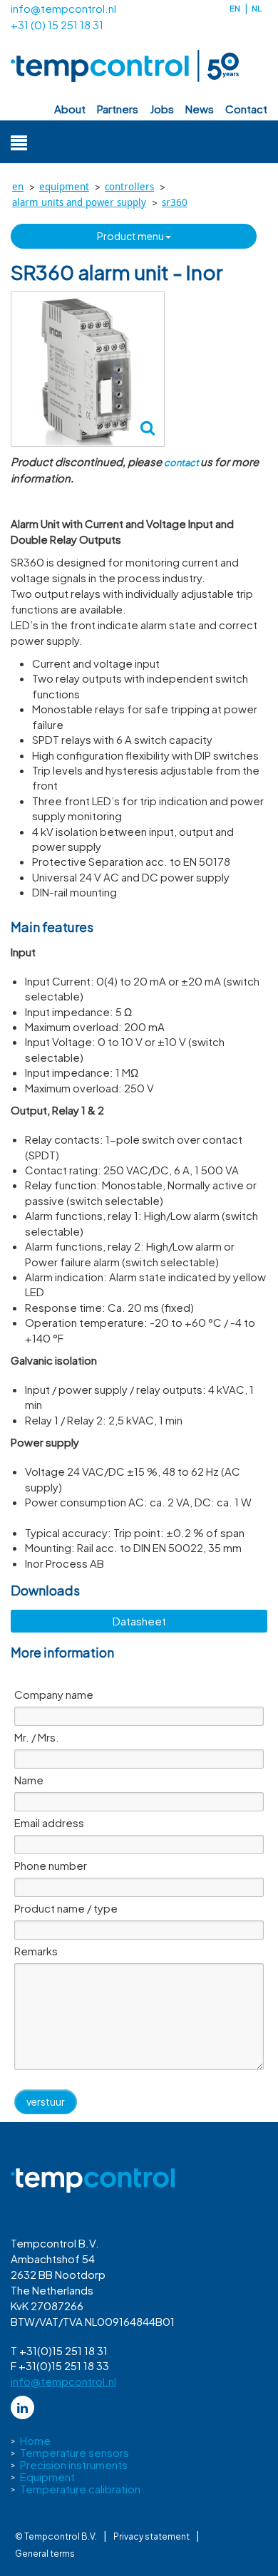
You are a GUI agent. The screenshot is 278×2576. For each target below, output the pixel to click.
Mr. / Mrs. (37, 1737)
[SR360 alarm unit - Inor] (88, 369)
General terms (45, 2554)
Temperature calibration (80, 2489)
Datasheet (139, 1621)
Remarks (36, 1951)
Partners (118, 109)
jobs (162, 109)
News (200, 109)
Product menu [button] (131, 236)
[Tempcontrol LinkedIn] (22, 2407)
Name (29, 1780)
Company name (54, 1694)
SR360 (175, 202)
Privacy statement (151, 2536)
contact (246, 109)
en (235, 8)
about (70, 109)
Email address (49, 1822)
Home (35, 2440)
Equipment (64, 186)
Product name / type (66, 1908)
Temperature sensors (74, 2452)
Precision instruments (74, 2464)
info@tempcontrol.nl (63, 8)
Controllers (129, 186)
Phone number (51, 1865)
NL (257, 8)
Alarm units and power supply (79, 202)
